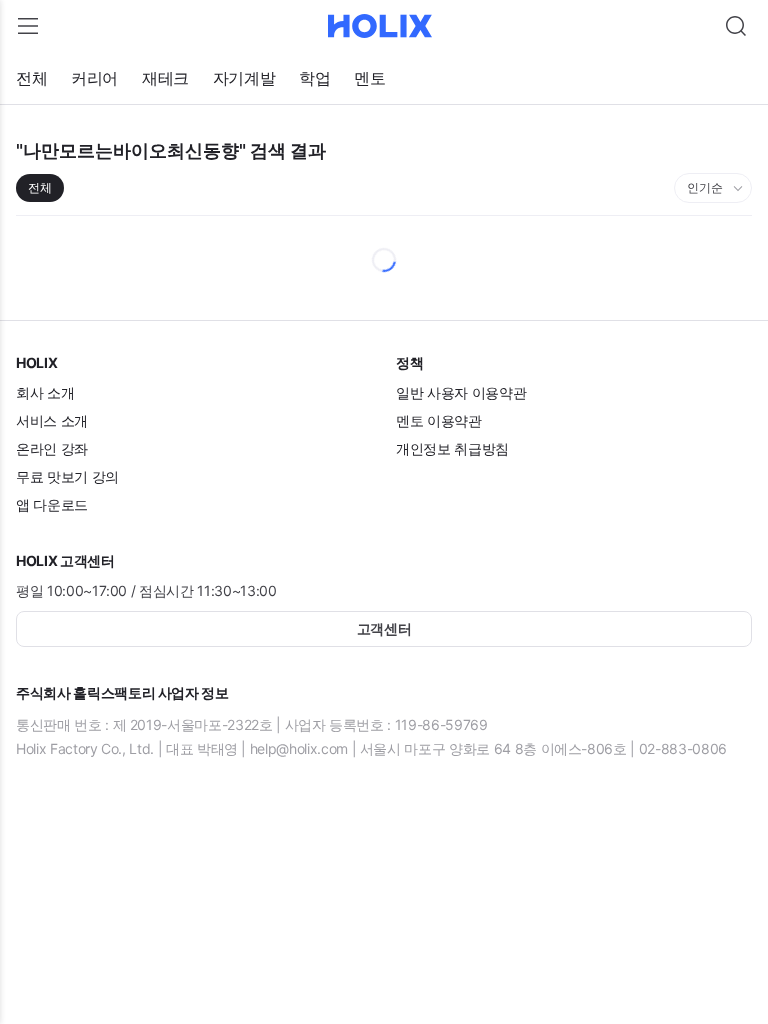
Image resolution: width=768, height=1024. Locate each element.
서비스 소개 (52, 420)
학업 (314, 78)
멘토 (369, 78)
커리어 (94, 78)
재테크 (165, 78)
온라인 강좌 (52, 448)
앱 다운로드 (52, 504)
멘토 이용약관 (439, 420)
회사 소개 (45, 392)
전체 (31, 78)
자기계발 (244, 78)
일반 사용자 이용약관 (461, 392)
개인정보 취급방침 (452, 448)
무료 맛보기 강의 (67, 476)
